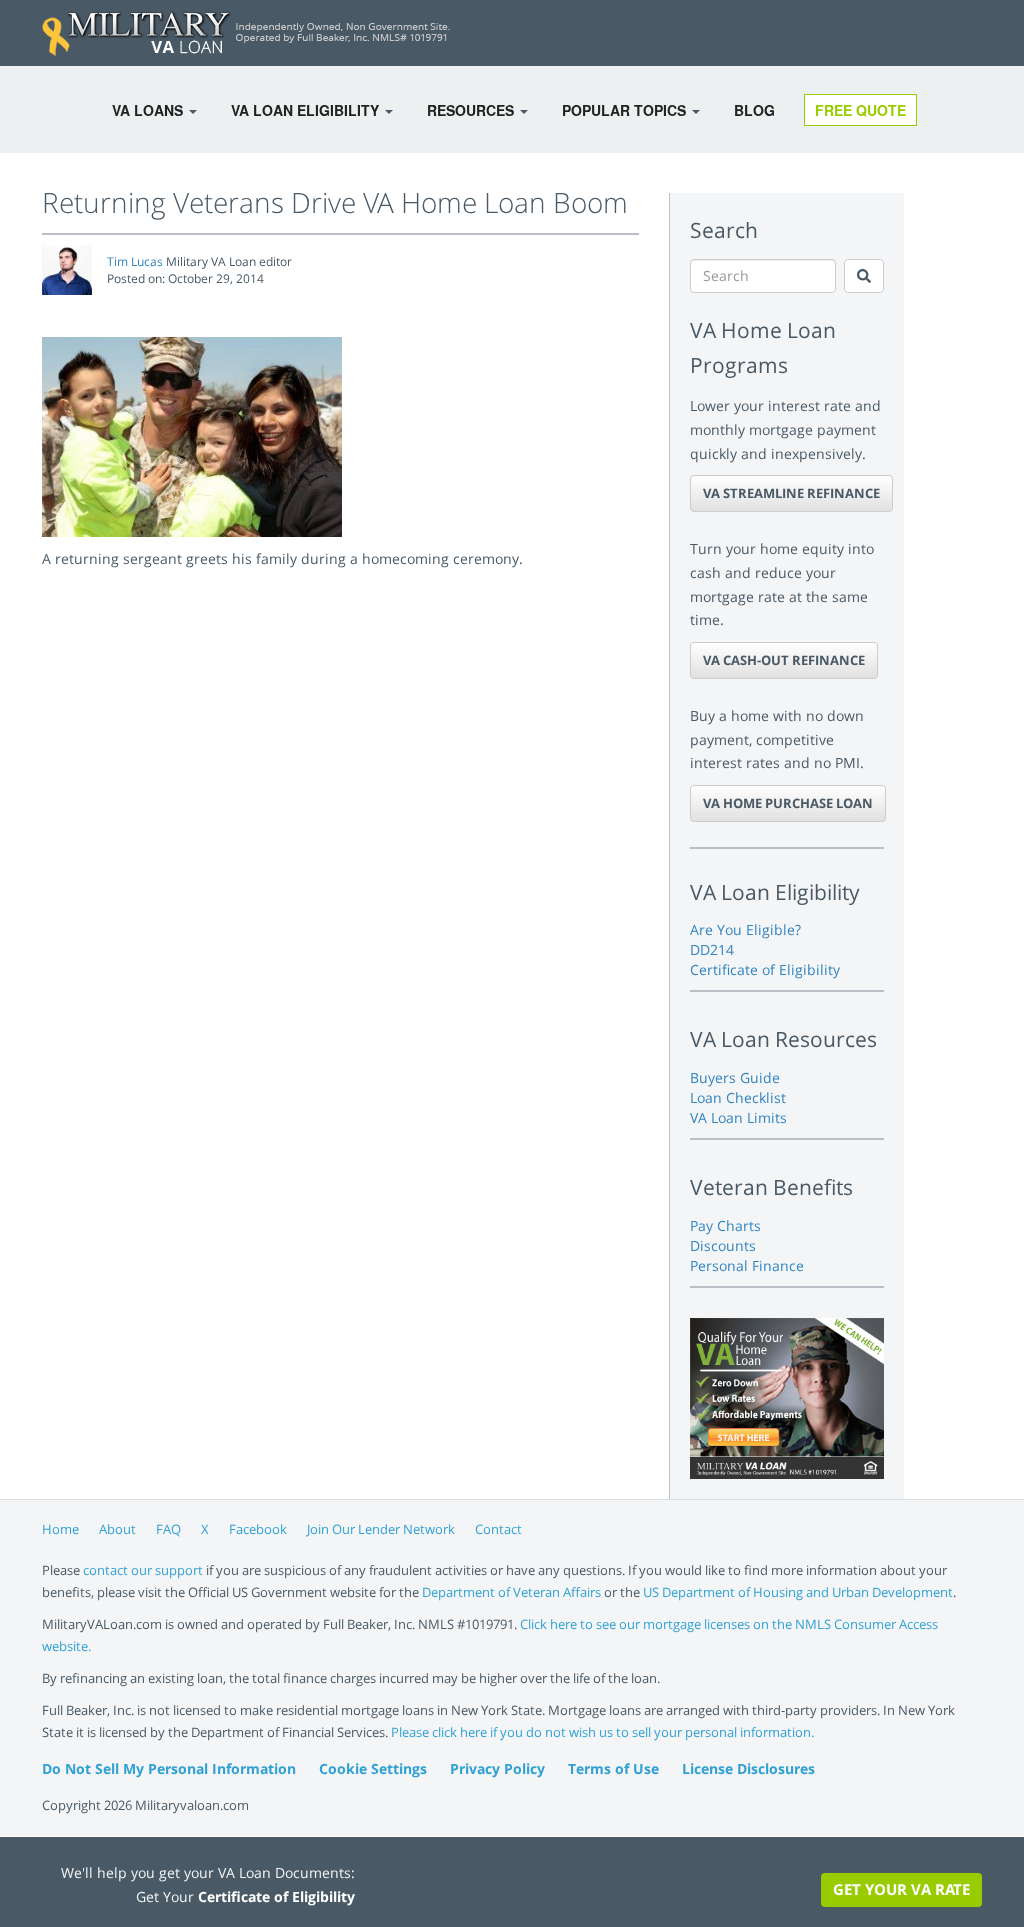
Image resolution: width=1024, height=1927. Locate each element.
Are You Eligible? (745, 929)
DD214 (712, 949)
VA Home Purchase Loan (788, 803)
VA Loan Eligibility (307, 110)
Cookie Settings (373, 1768)
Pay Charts (725, 1225)
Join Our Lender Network (381, 1529)
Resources (472, 110)
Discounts (723, 1245)
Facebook (258, 1529)
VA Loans (149, 110)
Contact (498, 1529)
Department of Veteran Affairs (511, 1592)
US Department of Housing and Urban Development (798, 1592)
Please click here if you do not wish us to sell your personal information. (602, 1732)
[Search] (864, 276)
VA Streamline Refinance (791, 493)
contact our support (143, 1570)
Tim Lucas (135, 261)
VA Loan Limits (738, 1117)
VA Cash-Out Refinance (784, 660)
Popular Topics (626, 110)
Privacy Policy (497, 1768)
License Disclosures (748, 1768)
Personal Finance (747, 1265)
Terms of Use (613, 1768)
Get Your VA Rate (901, 1889)
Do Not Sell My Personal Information (169, 1768)
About (117, 1529)
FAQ (168, 1529)
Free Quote (860, 110)
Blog (754, 110)
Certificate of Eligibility (765, 969)
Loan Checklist (738, 1097)
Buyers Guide (735, 1077)
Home (60, 1529)
